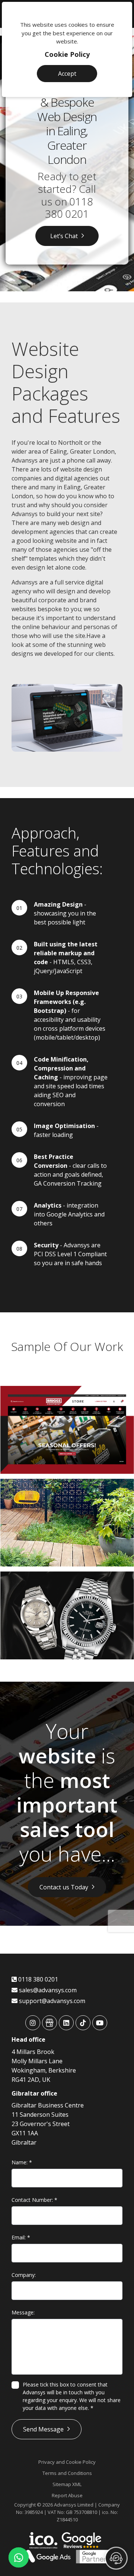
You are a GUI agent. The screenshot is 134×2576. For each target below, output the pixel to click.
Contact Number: (34, 2200)
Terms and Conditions (67, 2473)
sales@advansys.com (47, 1990)
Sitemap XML (67, 2484)
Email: (21, 2237)
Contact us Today (64, 1887)
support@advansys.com (51, 2001)
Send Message (43, 2429)
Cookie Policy (67, 54)
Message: (23, 2312)
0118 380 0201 (69, 208)
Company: (24, 2275)
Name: (22, 2162)
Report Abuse (67, 2495)
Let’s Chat (64, 236)
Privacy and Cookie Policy (67, 2462)
